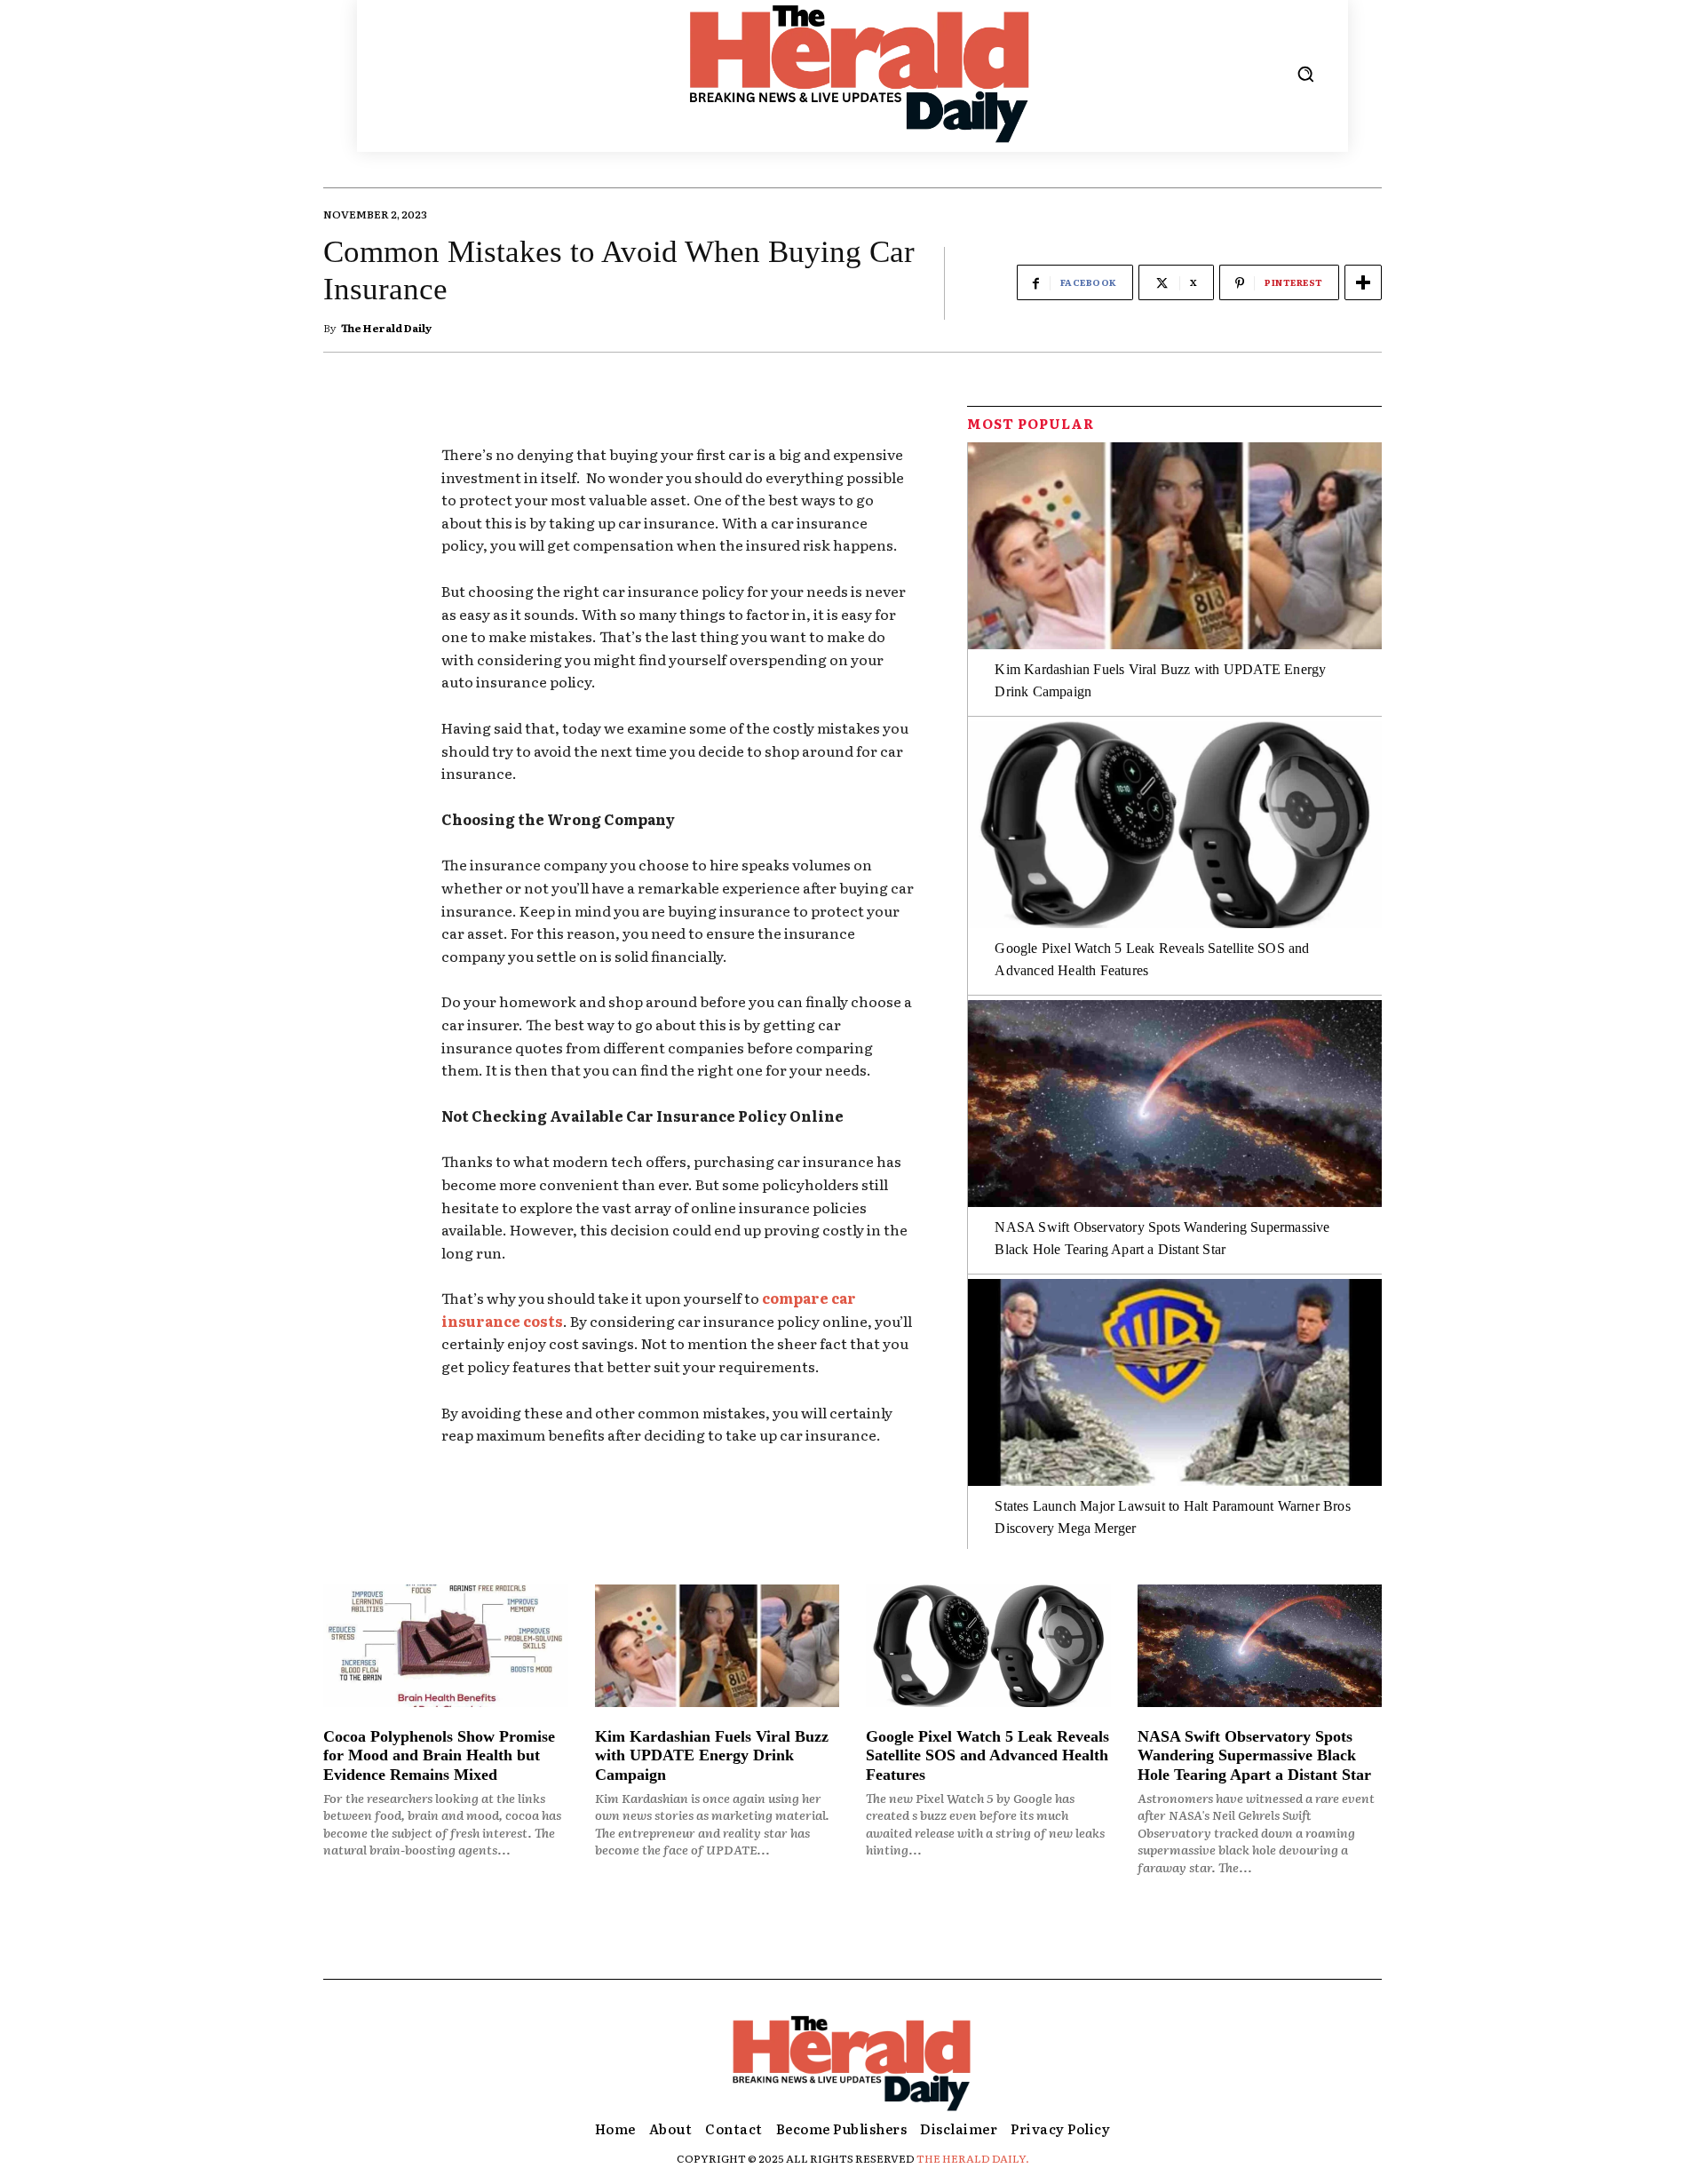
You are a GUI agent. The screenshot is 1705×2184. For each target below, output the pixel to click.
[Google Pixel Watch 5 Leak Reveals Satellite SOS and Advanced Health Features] (1175, 825)
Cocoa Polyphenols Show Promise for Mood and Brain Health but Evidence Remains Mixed (439, 1755)
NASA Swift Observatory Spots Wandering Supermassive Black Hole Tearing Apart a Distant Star (1254, 1755)
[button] (1305, 74)
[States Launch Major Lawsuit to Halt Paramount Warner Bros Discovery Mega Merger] (1175, 1382)
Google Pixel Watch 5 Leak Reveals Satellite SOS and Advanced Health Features (987, 1755)
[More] (1363, 282)
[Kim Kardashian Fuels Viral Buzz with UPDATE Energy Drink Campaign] (1175, 546)
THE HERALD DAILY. (973, 2158)
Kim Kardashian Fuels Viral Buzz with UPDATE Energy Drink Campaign (712, 1755)
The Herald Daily (386, 328)
